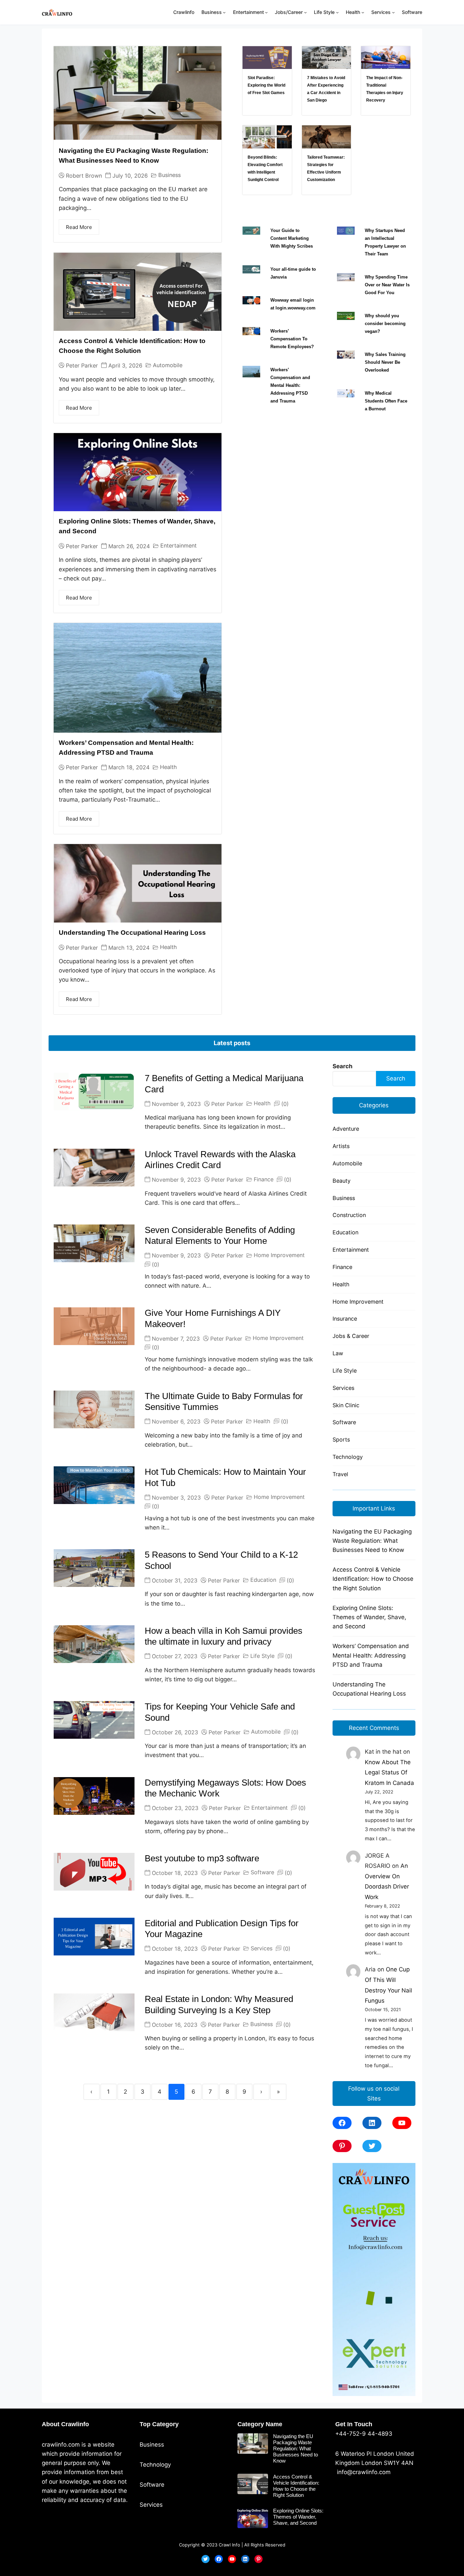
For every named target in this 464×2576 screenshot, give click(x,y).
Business (169, 175)
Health (168, 767)
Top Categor (157, 2424)
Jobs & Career (351, 1336)
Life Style (262, 1656)
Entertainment (179, 545)
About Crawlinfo (65, 2424)
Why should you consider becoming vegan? (385, 324)
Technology (348, 1457)
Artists (341, 1146)
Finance (264, 1179)
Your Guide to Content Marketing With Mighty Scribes (292, 238)
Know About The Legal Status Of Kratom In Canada (389, 1773)
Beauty (342, 1181)
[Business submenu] (224, 12)
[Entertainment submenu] (266, 12)
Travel (340, 1474)
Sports (341, 1439)
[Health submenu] (363, 12)
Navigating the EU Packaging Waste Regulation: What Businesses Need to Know (372, 1541)
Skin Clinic (346, 1405)
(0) (285, 1104)
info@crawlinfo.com (363, 2472)
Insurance (345, 1319)
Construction (349, 1215)
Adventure (346, 1129)
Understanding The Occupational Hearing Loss (132, 933)
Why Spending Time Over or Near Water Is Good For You (387, 285)
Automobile (168, 365)
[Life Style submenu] (337, 12)
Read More (79, 227)
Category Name (260, 2424)
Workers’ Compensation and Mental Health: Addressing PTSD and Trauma (290, 385)
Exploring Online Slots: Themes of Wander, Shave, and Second (369, 1617)
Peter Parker (82, 365)
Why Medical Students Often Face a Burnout (386, 401)
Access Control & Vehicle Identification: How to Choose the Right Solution (373, 1579)
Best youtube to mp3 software (202, 1858)
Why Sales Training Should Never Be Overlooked (385, 362)
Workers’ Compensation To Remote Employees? (292, 339)
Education (263, 1580)
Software (262, 1872)
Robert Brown (84, 176)
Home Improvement (279, 1255)
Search (343, 1066)
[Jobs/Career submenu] (305, 12)
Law (338, 1353)
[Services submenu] (393, 12)
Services (262, 1948)
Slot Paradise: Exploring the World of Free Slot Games (266, 85)
